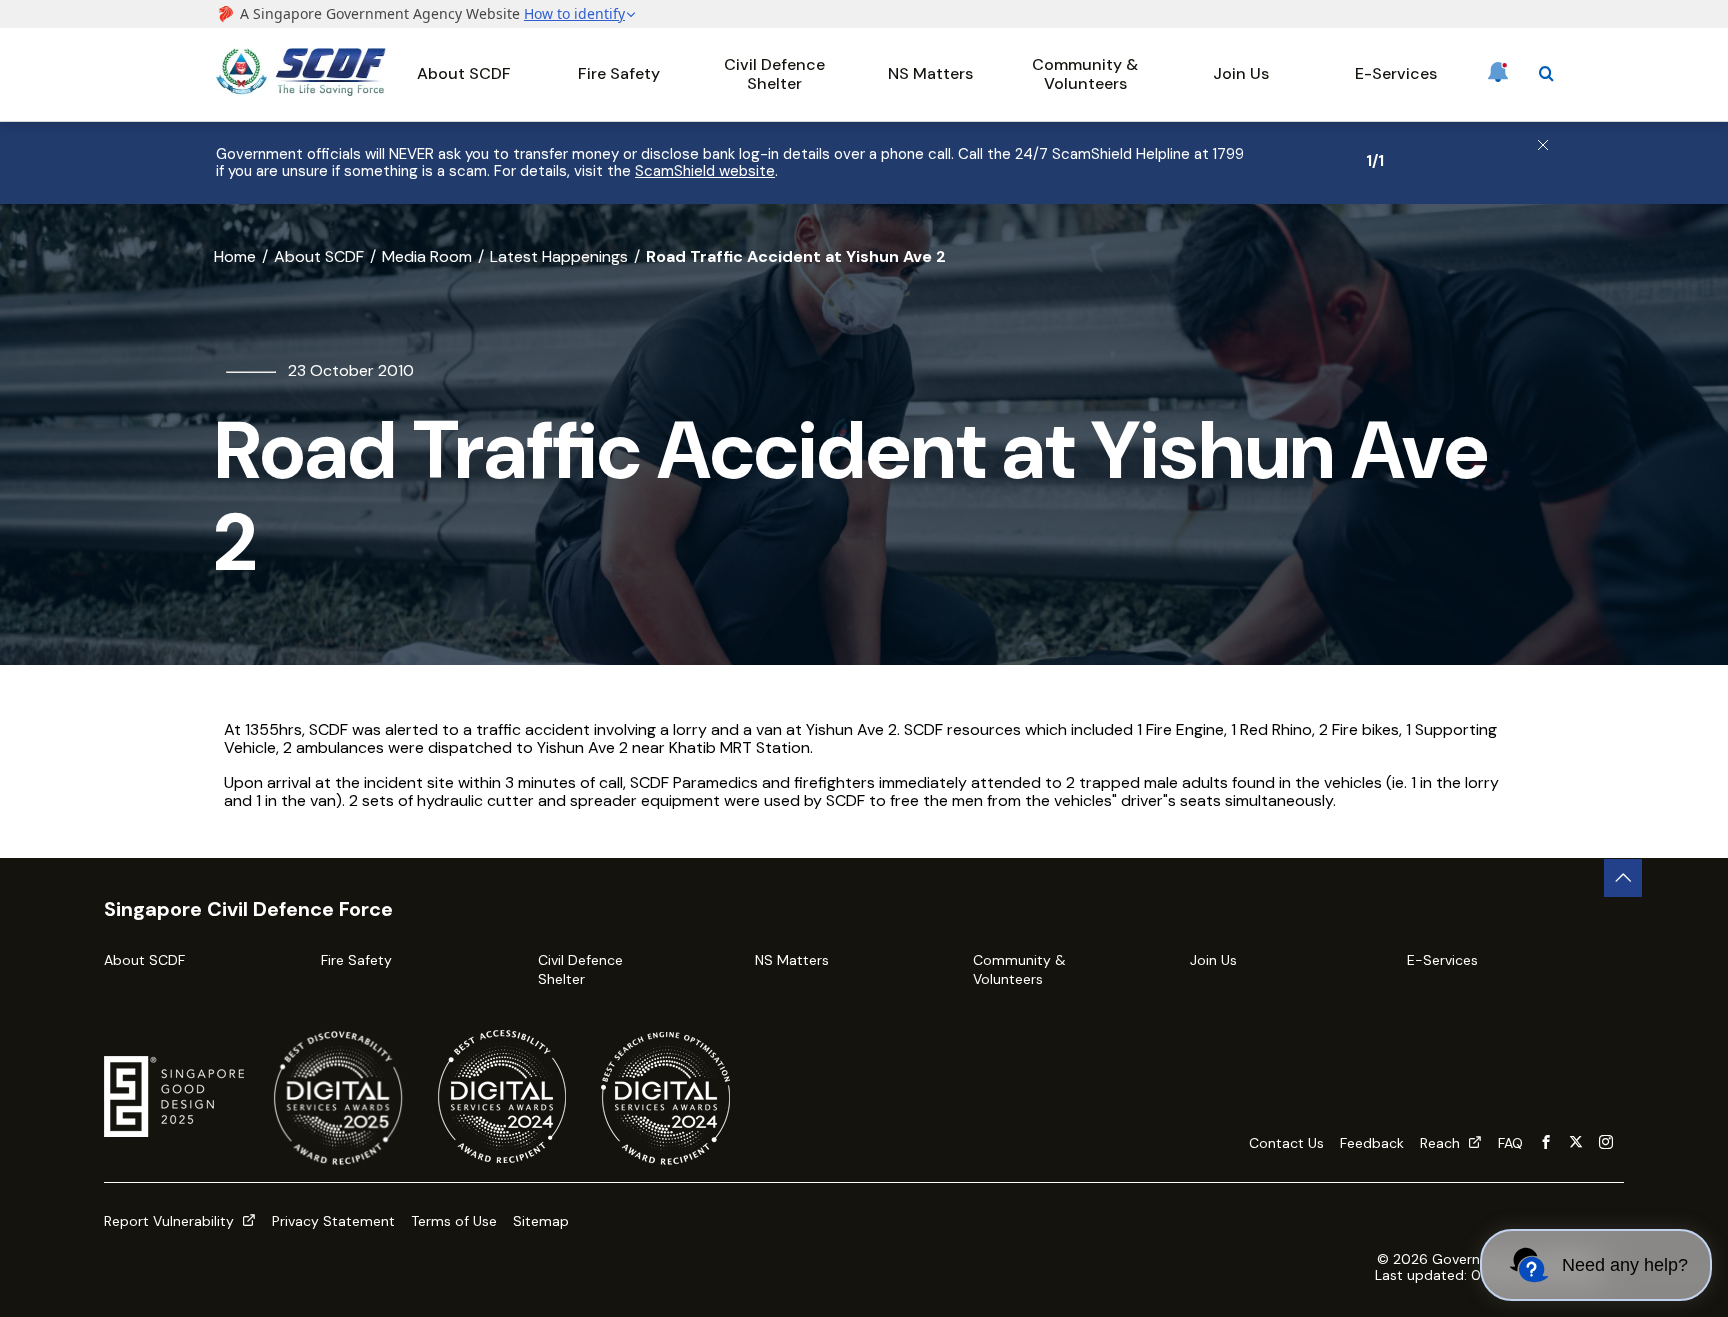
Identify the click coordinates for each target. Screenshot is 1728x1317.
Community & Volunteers (1085, 73)
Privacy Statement (333, 1221)
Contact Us (1286, 1143)
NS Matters (930, 73)
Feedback (1372, 1143)
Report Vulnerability (171, 1221)
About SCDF (464, 73)
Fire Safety (619, 73)
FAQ (1510, 1143)
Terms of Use (454, 1221)
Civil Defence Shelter (774, 73)
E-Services (1396, 73)
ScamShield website (705, 171)
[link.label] (1546, 1143)
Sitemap (541, 1221)
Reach (1442, 1143)
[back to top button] (1623, 878)
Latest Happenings (559, 256)
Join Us (1241, 73)
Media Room (427, 256)
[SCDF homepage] (301, 90)
